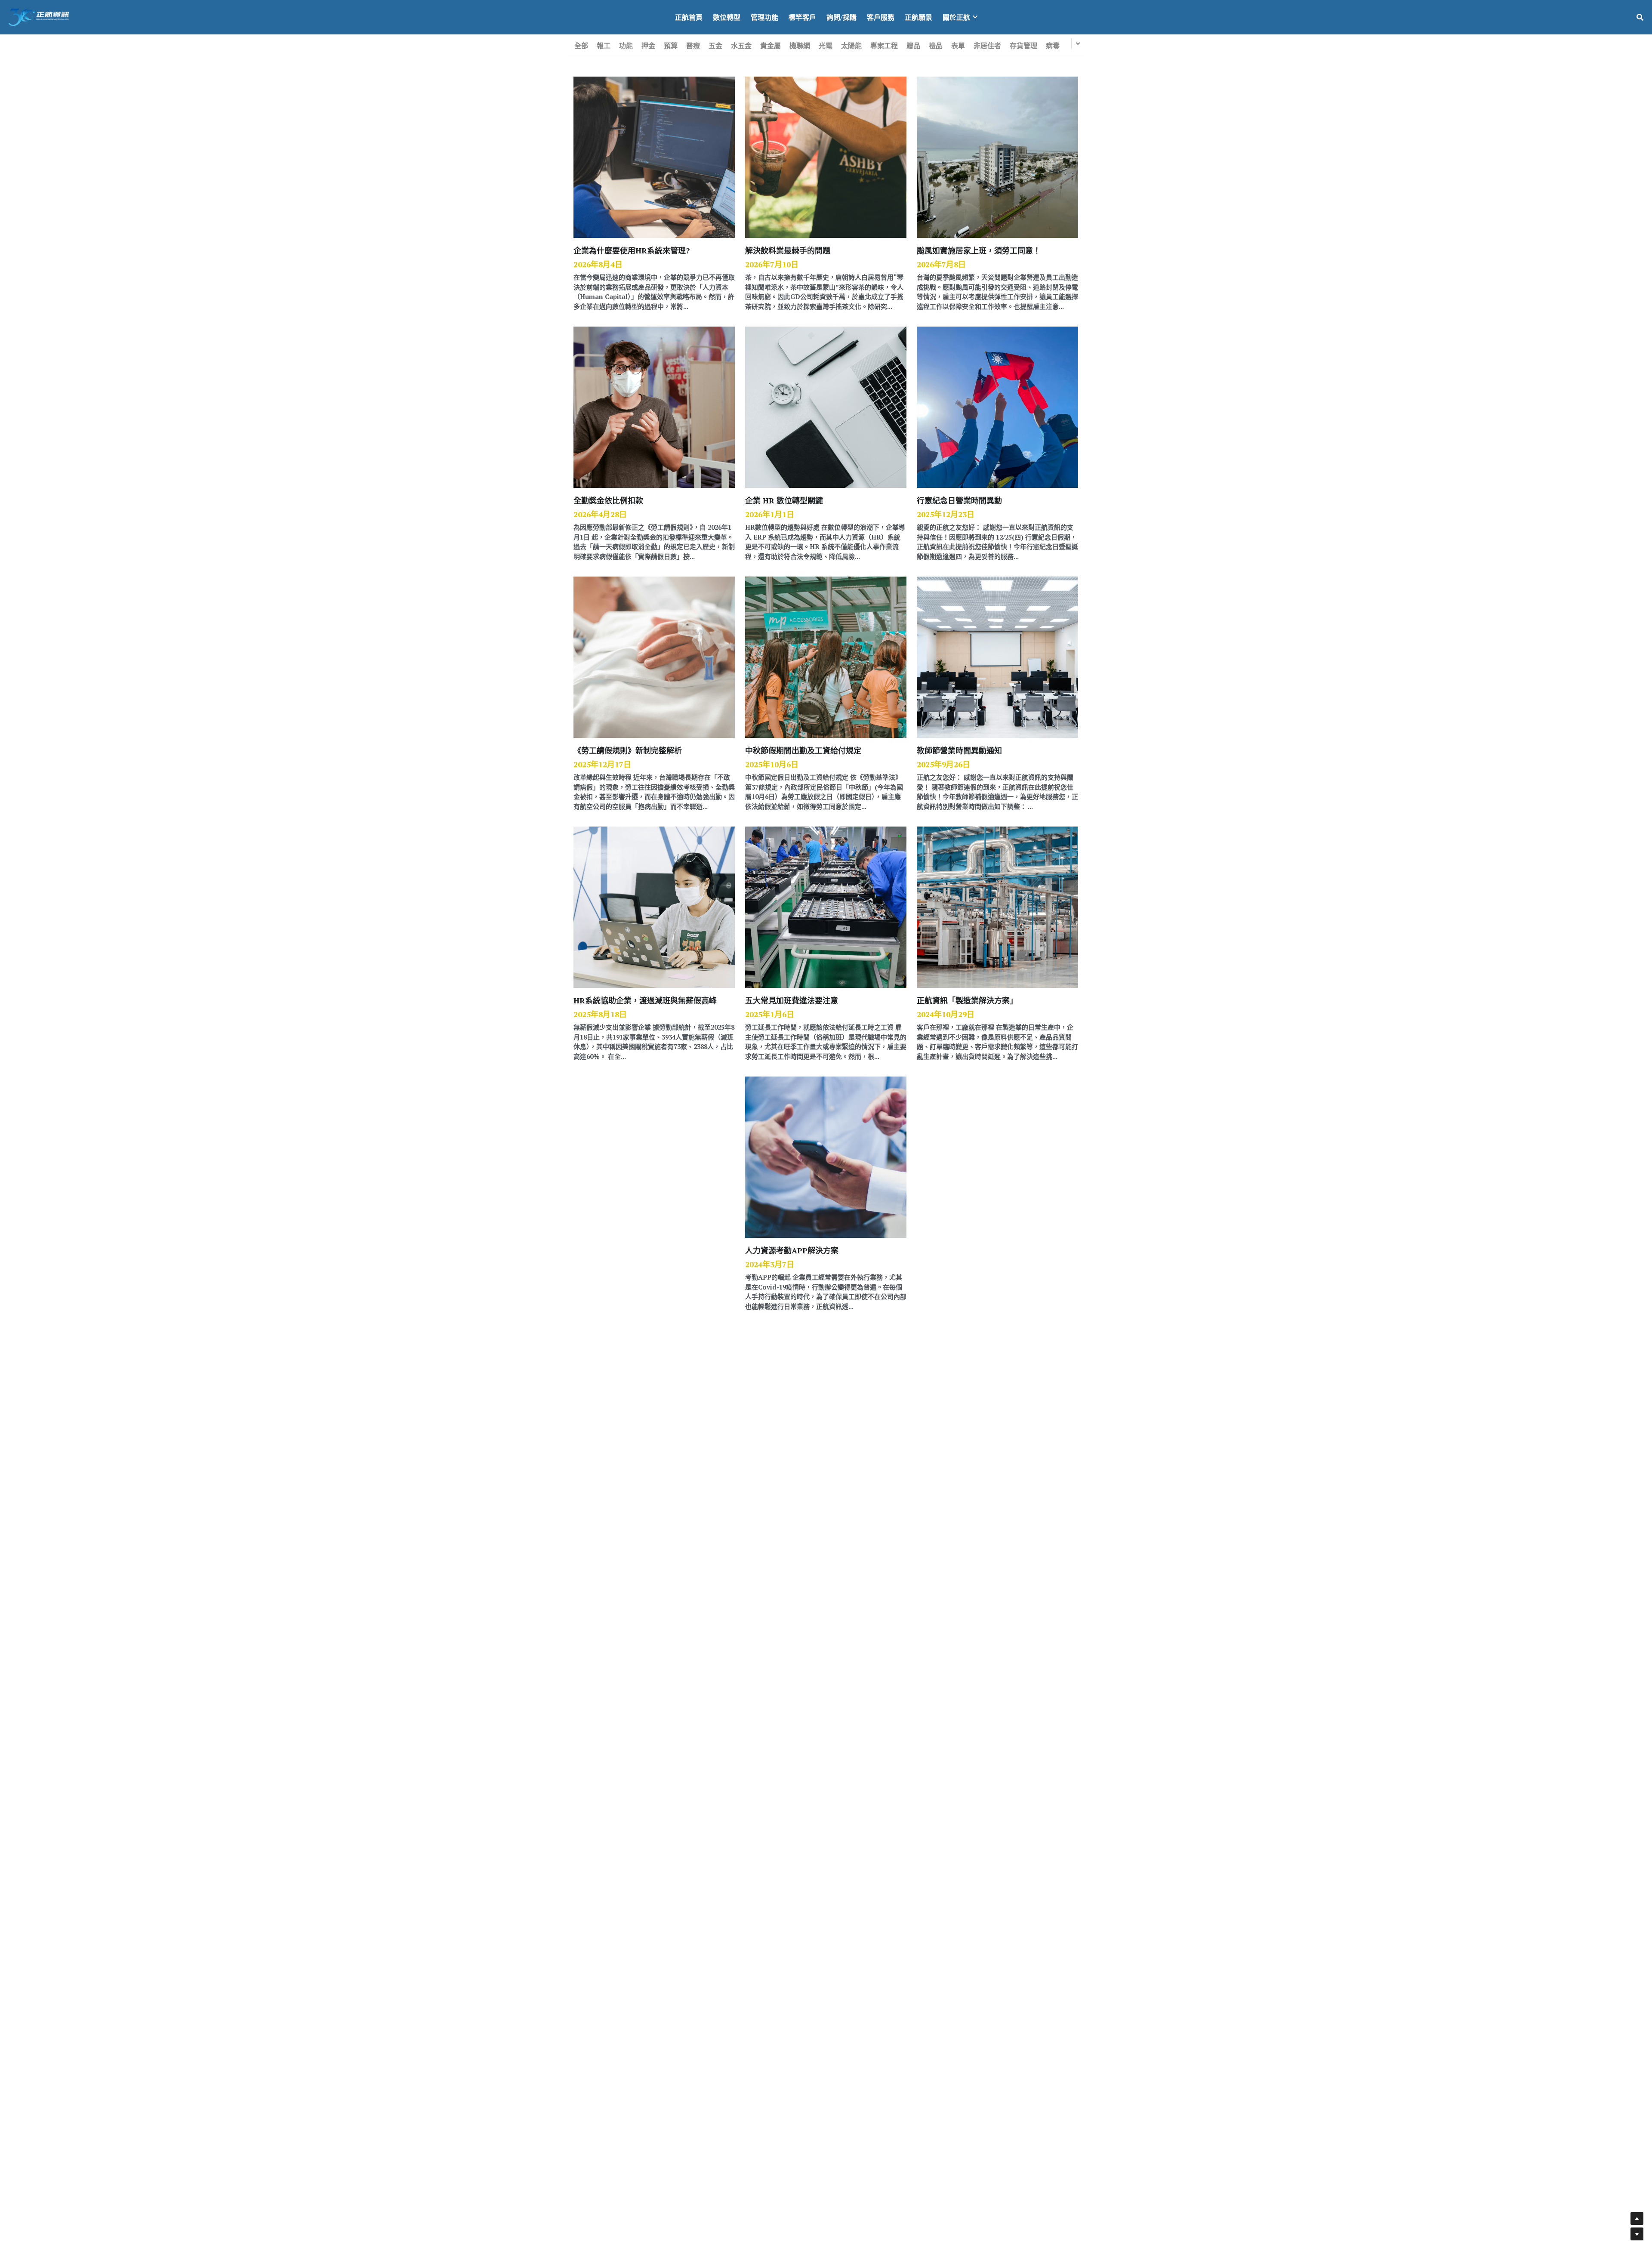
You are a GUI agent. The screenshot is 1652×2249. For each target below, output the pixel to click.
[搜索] (1640, 17)
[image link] (39, 17)
